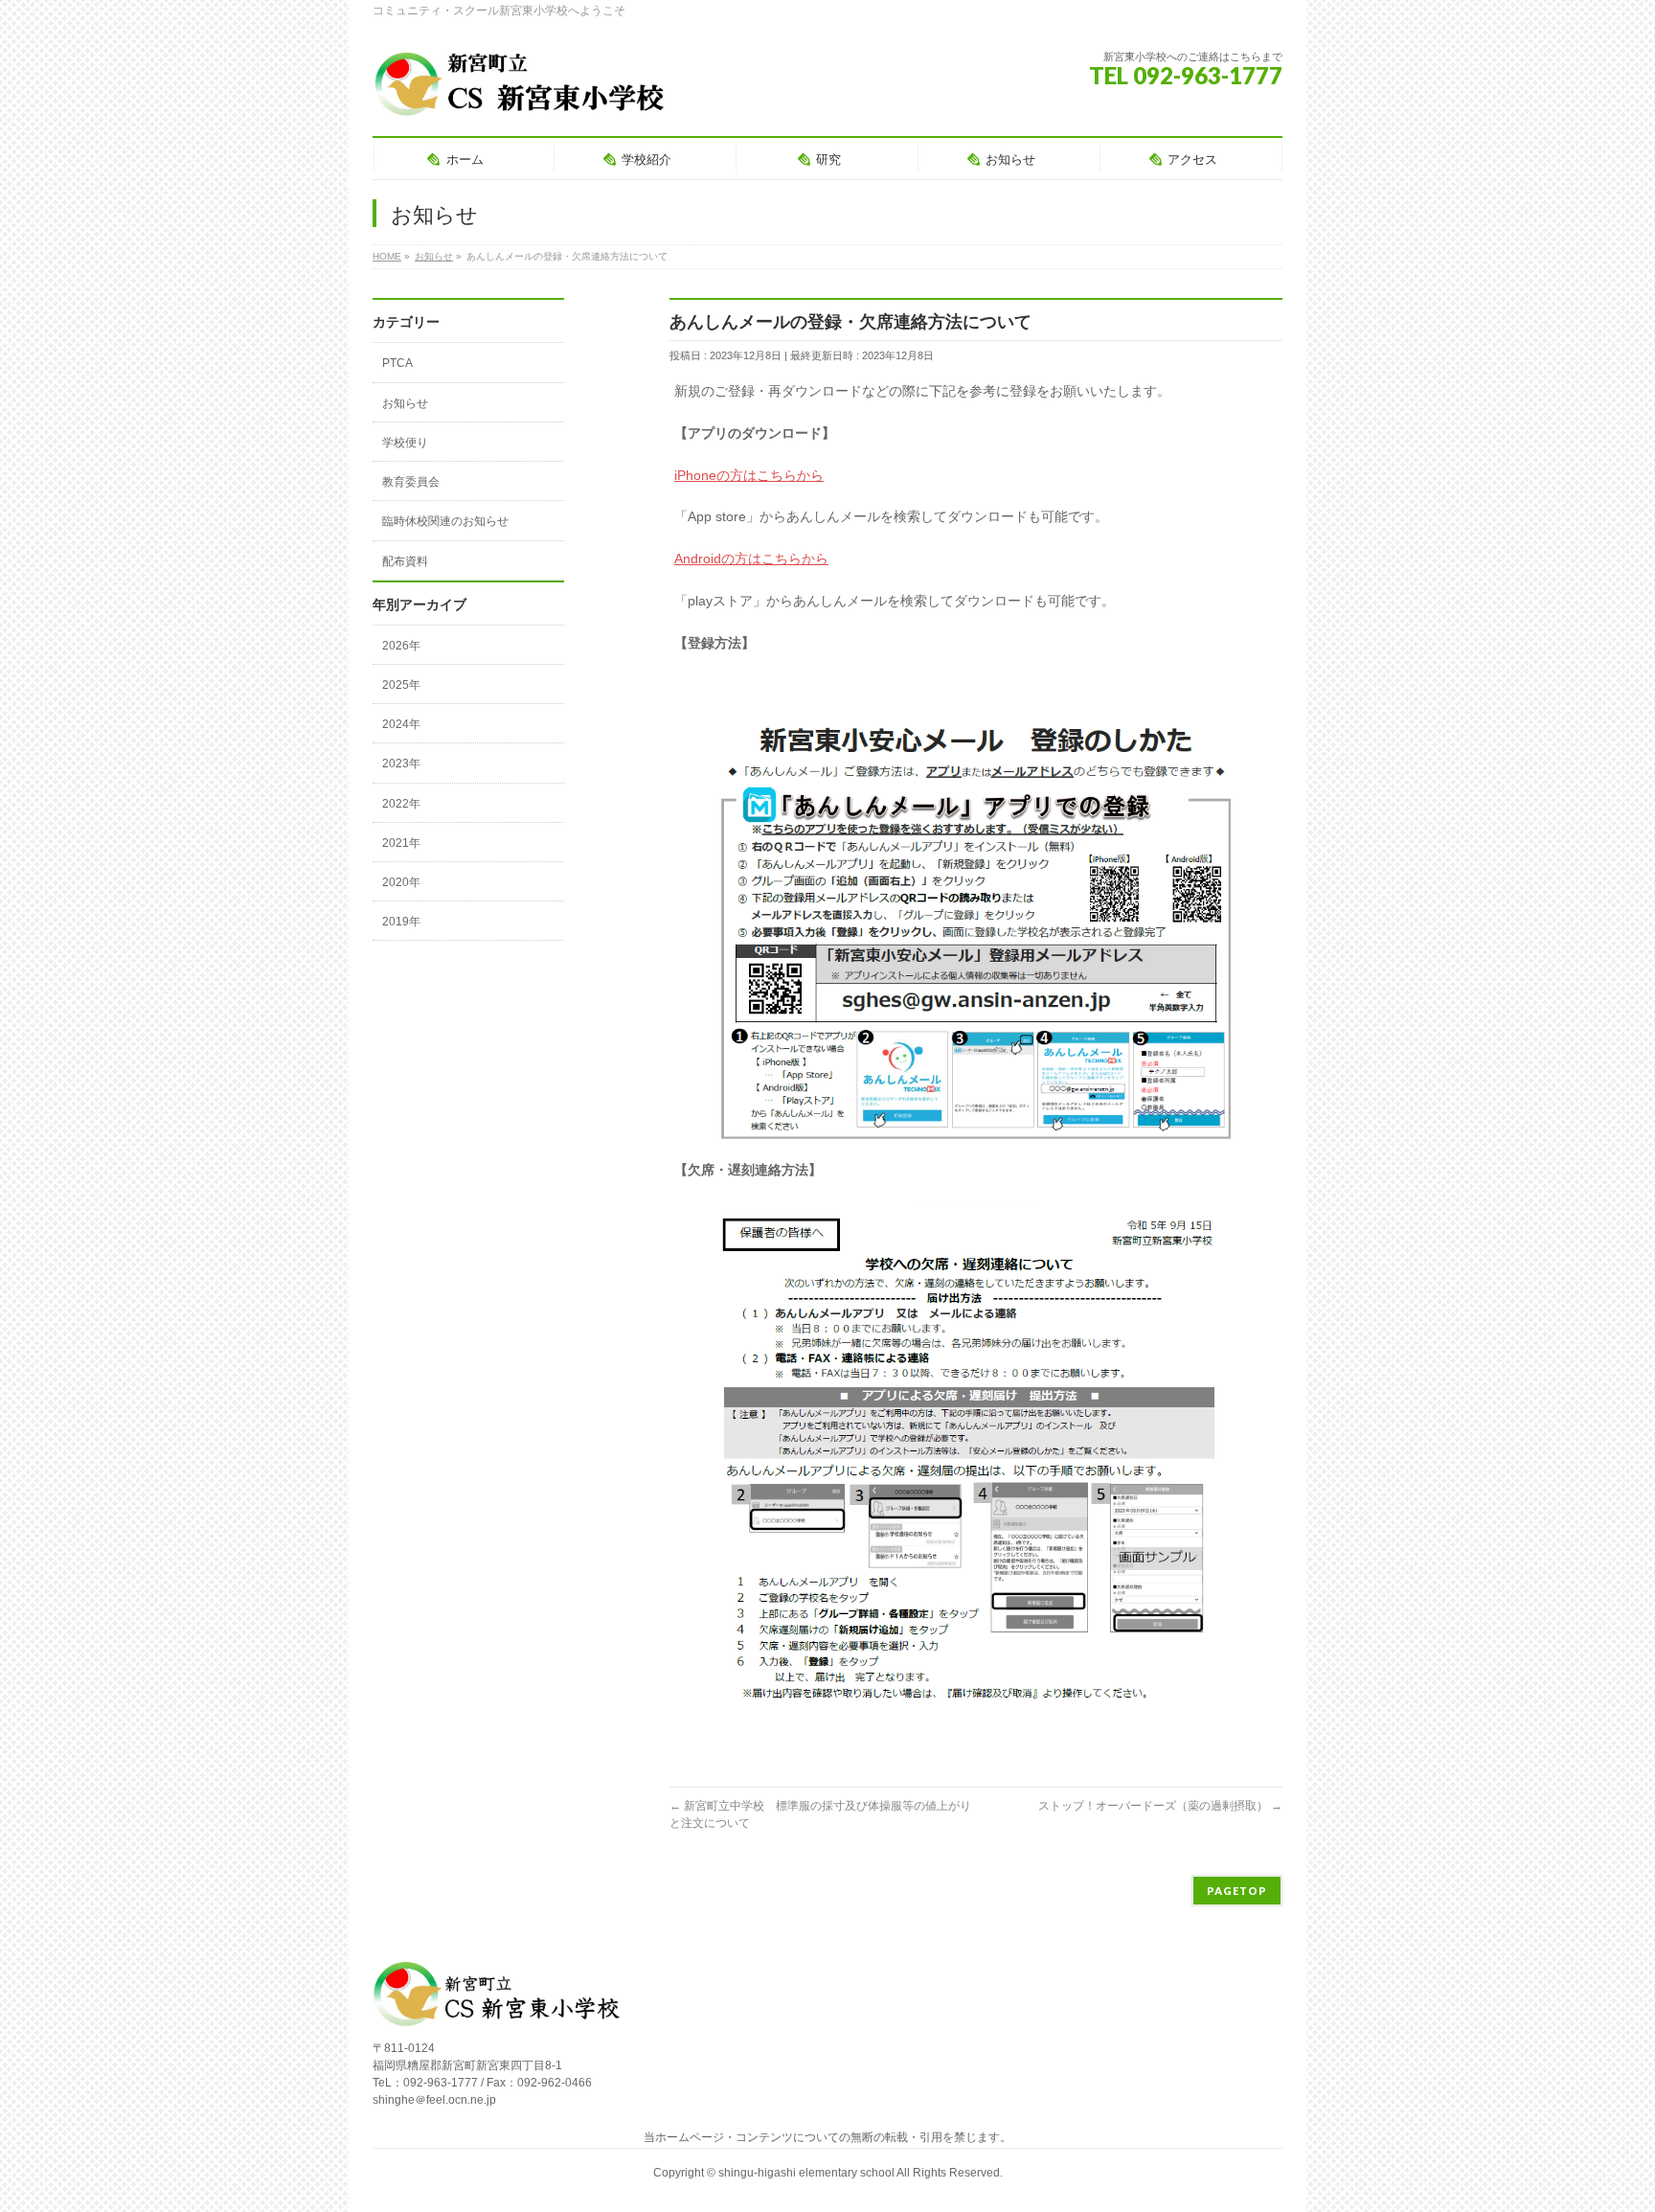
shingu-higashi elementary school (807, 2173)
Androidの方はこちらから (751, 559)
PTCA (397, 363)
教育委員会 (411, 482)
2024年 (401, 724)
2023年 (401, 764)
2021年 (401, 843)
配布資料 (405, 561)
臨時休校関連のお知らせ (445, 521)
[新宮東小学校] (520, 95)
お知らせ (405, 403)
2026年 (401, 646)
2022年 (401, 804)
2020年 (401, 882)
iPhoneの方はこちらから (749, 475)
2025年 (401, 685)
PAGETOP (1237, 1891)
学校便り (405, 443)
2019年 (401, 922)
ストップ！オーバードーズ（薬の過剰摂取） (1160, 1806)
